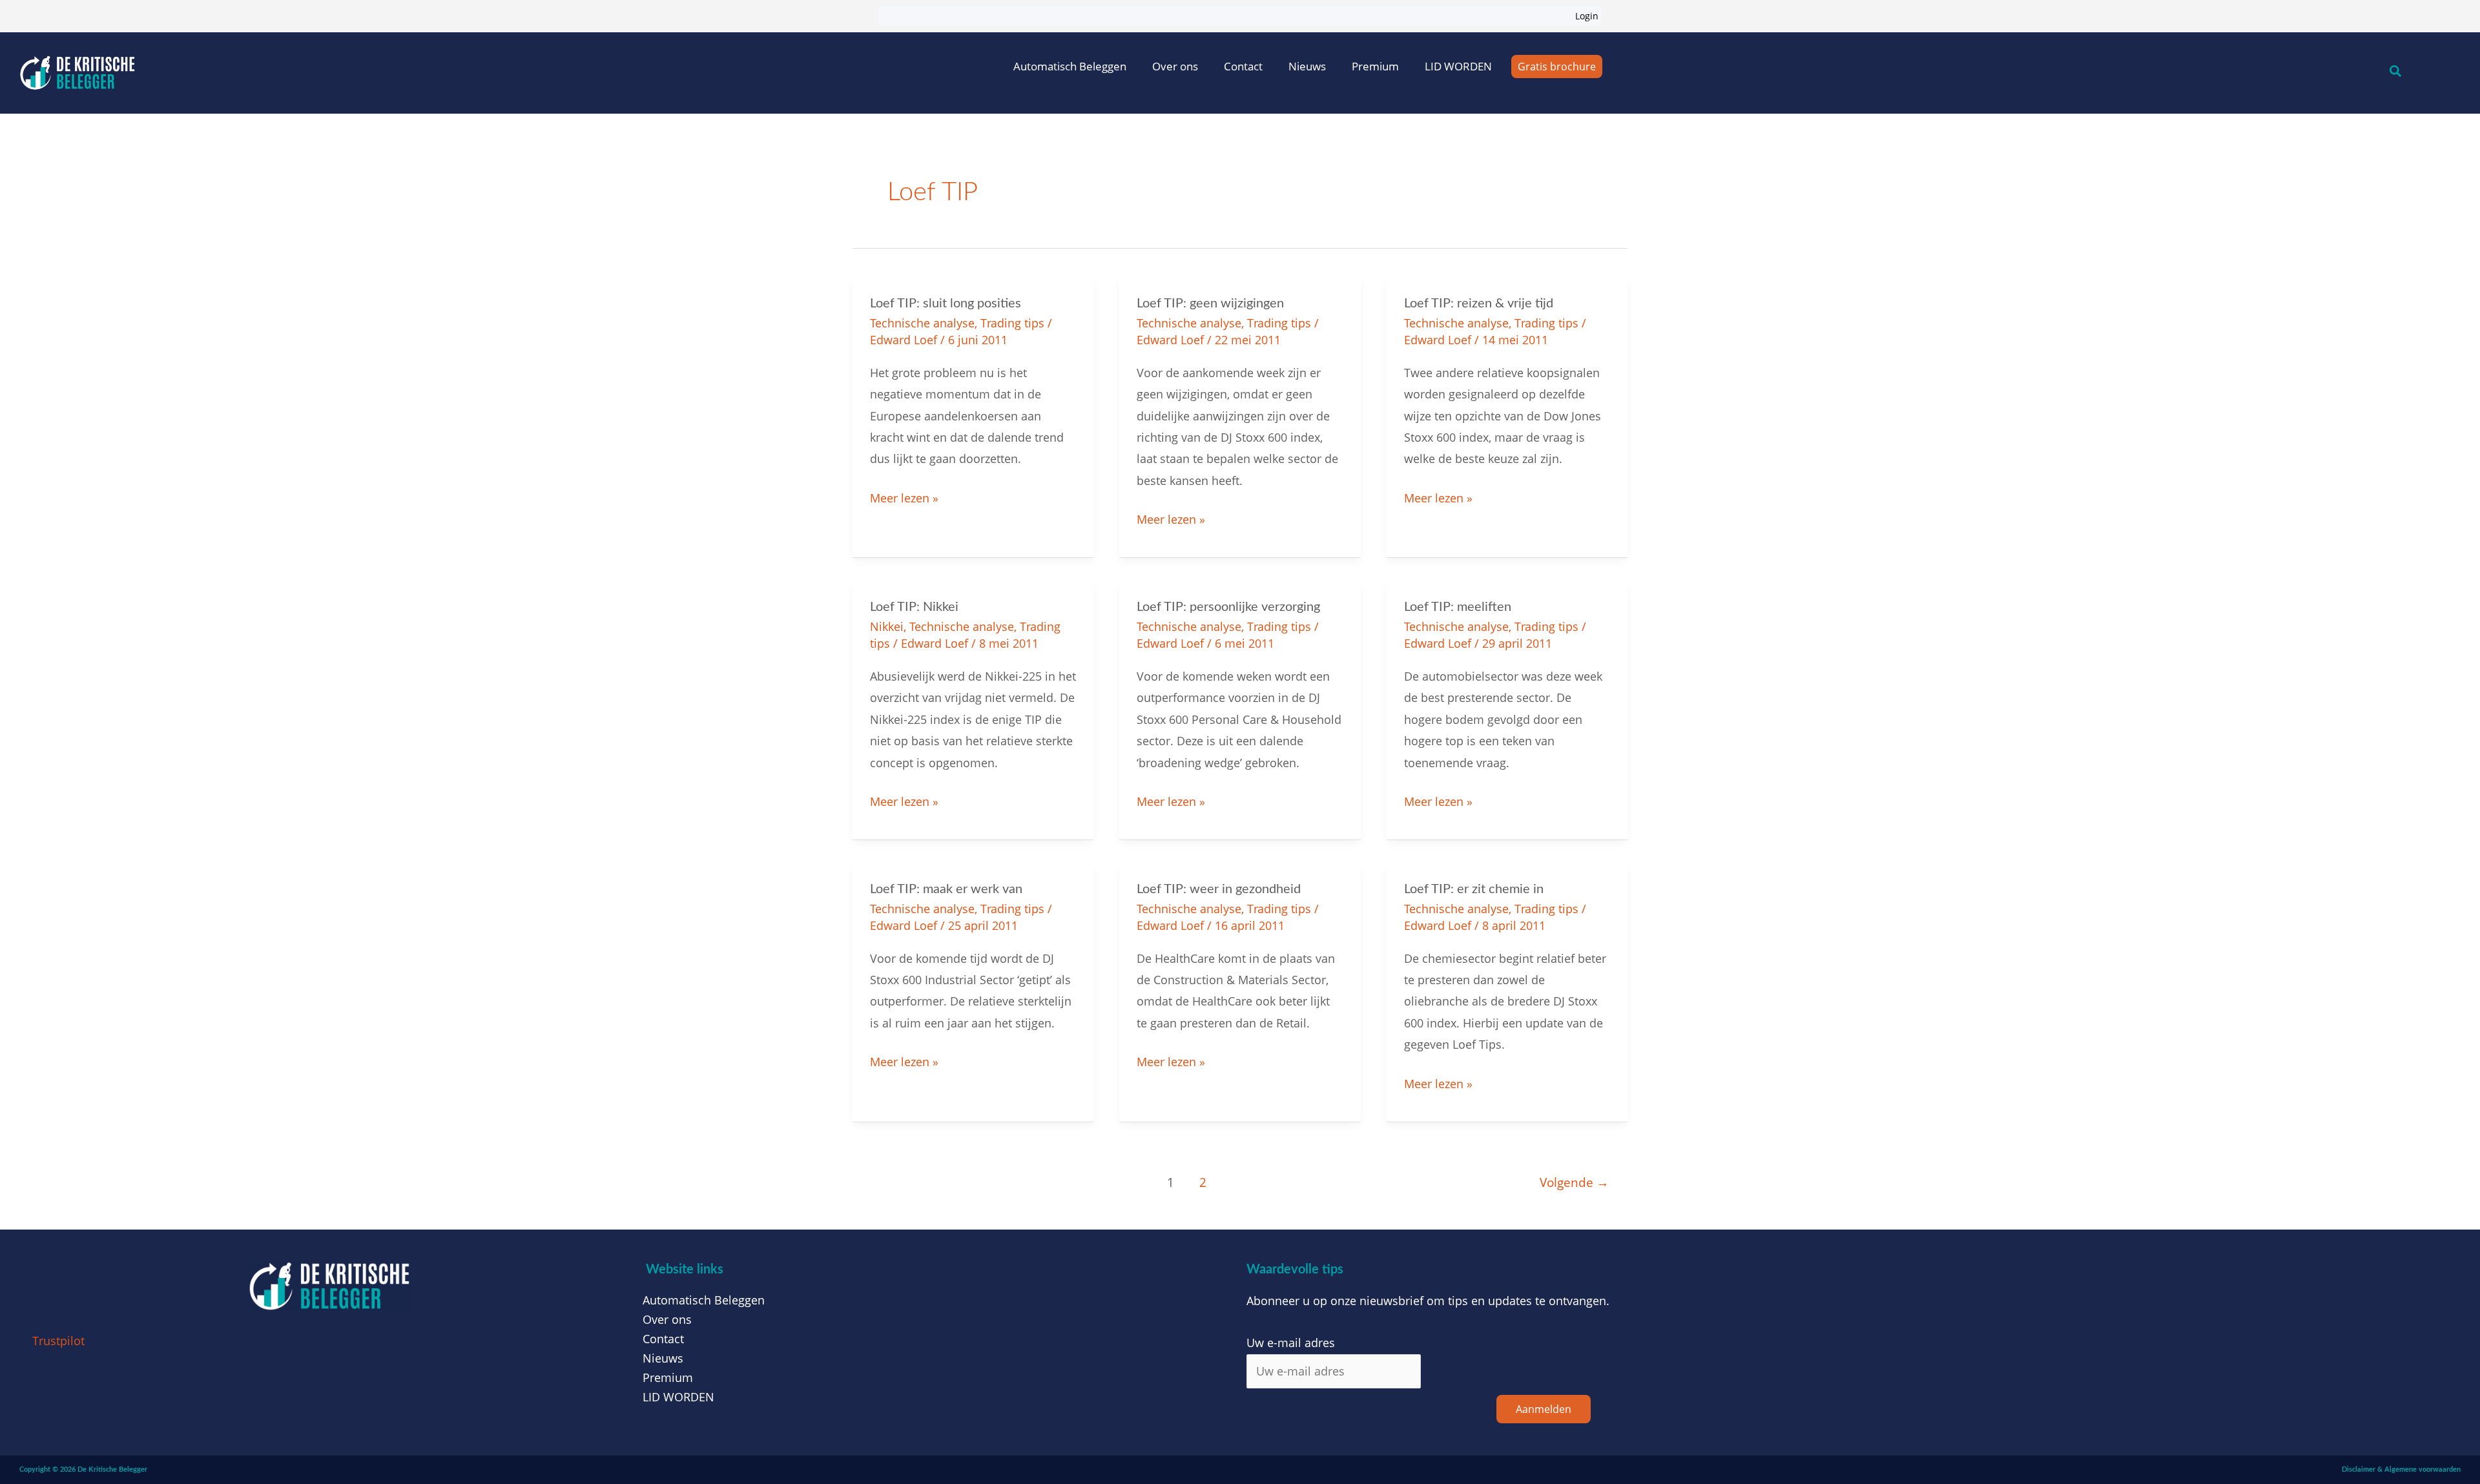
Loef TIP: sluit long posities (945, 304)
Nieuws (1307, 66)
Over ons (1175, 66)
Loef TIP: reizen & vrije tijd (1479, 304)
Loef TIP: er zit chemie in (1474, 889)
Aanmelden (1544, 1409)
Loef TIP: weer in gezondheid (1219, 889)
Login (1587, 16)
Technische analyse (922, 323)
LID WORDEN (1458, 66)
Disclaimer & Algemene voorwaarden (2401, 1469)
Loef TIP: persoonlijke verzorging (1228, 607)
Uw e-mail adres (1291, 1343)
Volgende (1574, 1182)
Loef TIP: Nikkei (914, 607)
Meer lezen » (904, 497)
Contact (1243, 66)
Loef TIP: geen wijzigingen (1210, 304)
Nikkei (887, 626)
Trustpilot (58, 1341)
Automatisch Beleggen (1070, 66)
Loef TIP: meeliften (1458, 607)
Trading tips (1012, 323)
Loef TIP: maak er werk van (946, 889)
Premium (1375, 66)
